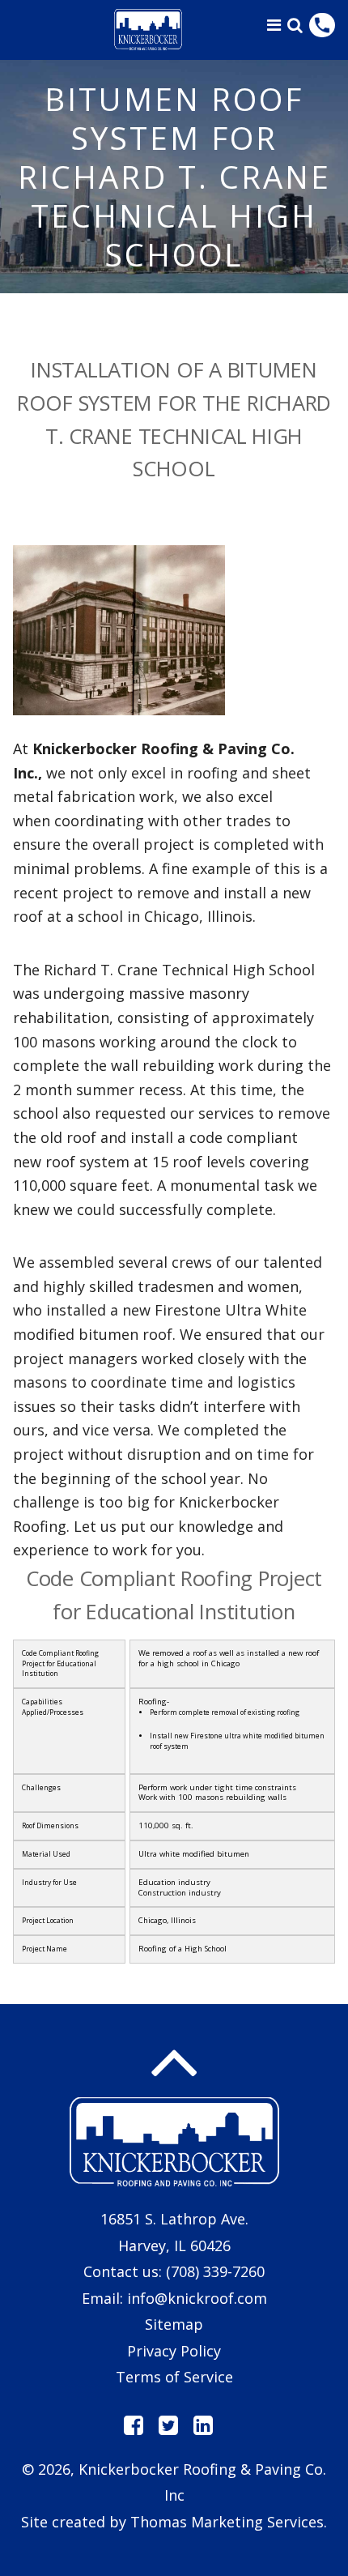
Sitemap (174, 2324)
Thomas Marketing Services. (229, 2522)
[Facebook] (134, 2425)
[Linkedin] (203, 2425)
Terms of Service (174, 2377)
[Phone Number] (322, 25)
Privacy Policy (174, 2351)
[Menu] (274, 25)
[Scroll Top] (174, 2063)
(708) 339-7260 (215, 2271)
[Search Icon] (295, 25)
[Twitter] (168, 2425)
